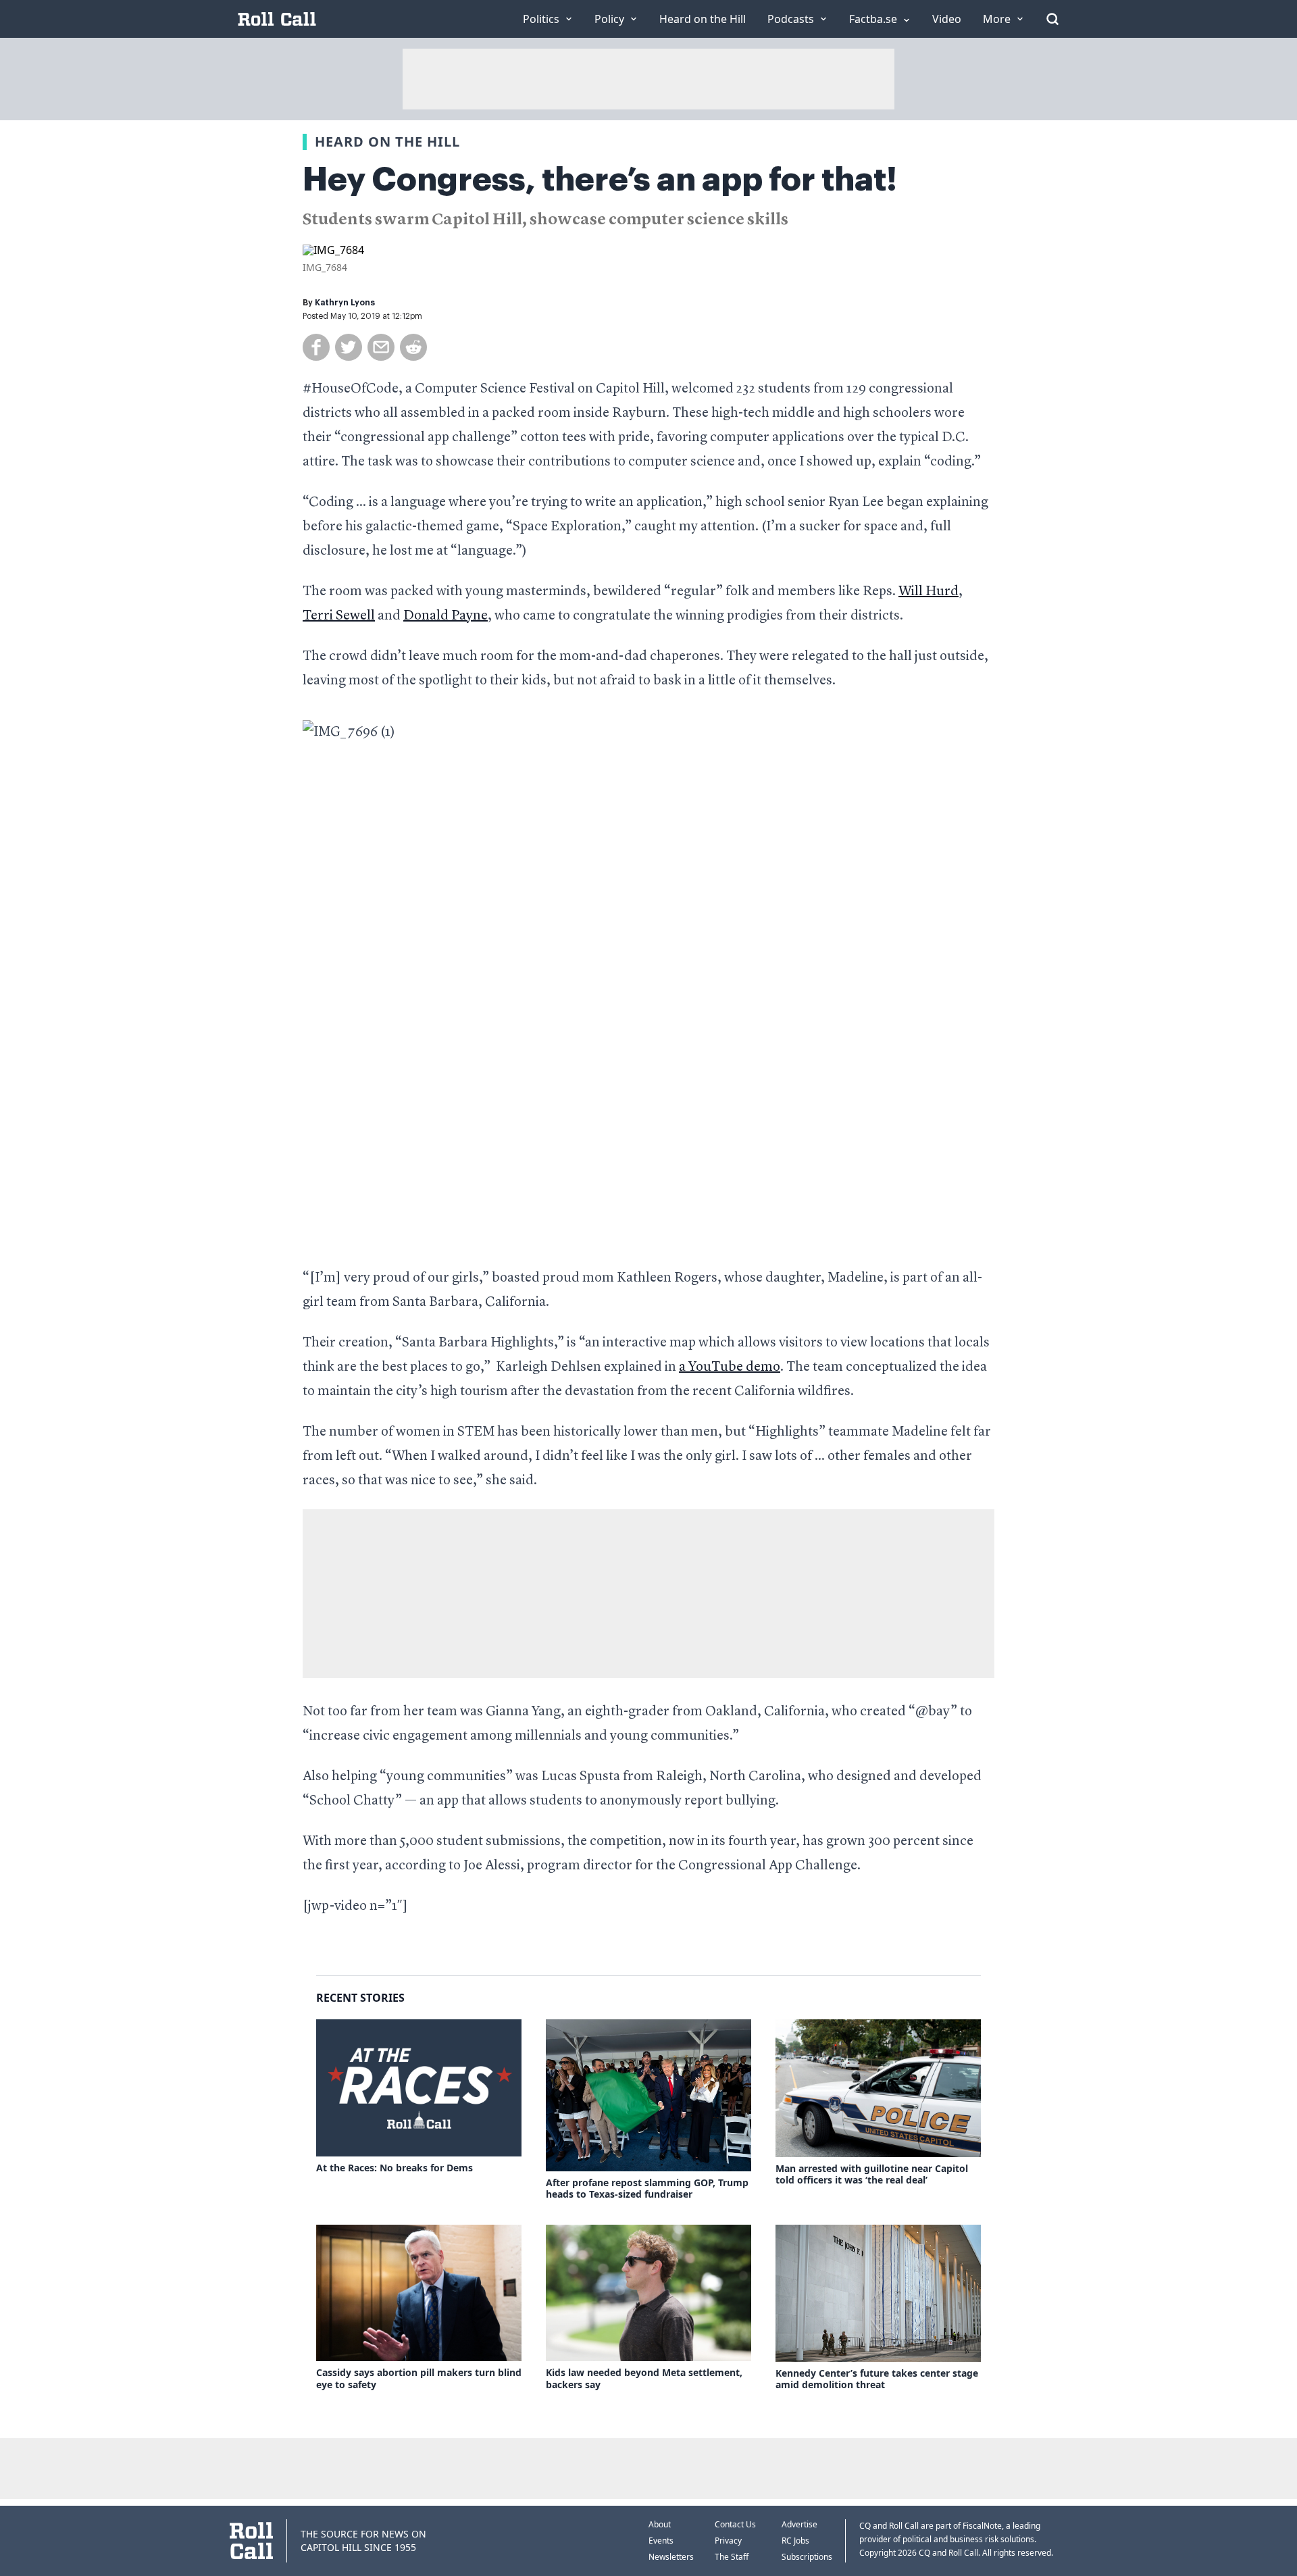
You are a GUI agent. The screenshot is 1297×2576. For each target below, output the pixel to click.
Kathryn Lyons (345, 303)
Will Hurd (929, 592)
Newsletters (671, 2557)
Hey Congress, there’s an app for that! (600, 180)
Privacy (728, 2541)
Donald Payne (446, 616)
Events (661, 2541)
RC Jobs (795, 2541)
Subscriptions (807, 2557)
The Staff (732, 2557)
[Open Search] (1052, 19)
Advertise (799, 2524)
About (660, 2524)
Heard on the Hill (387, 142)
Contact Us (735, 2524)
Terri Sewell (339, 616)
